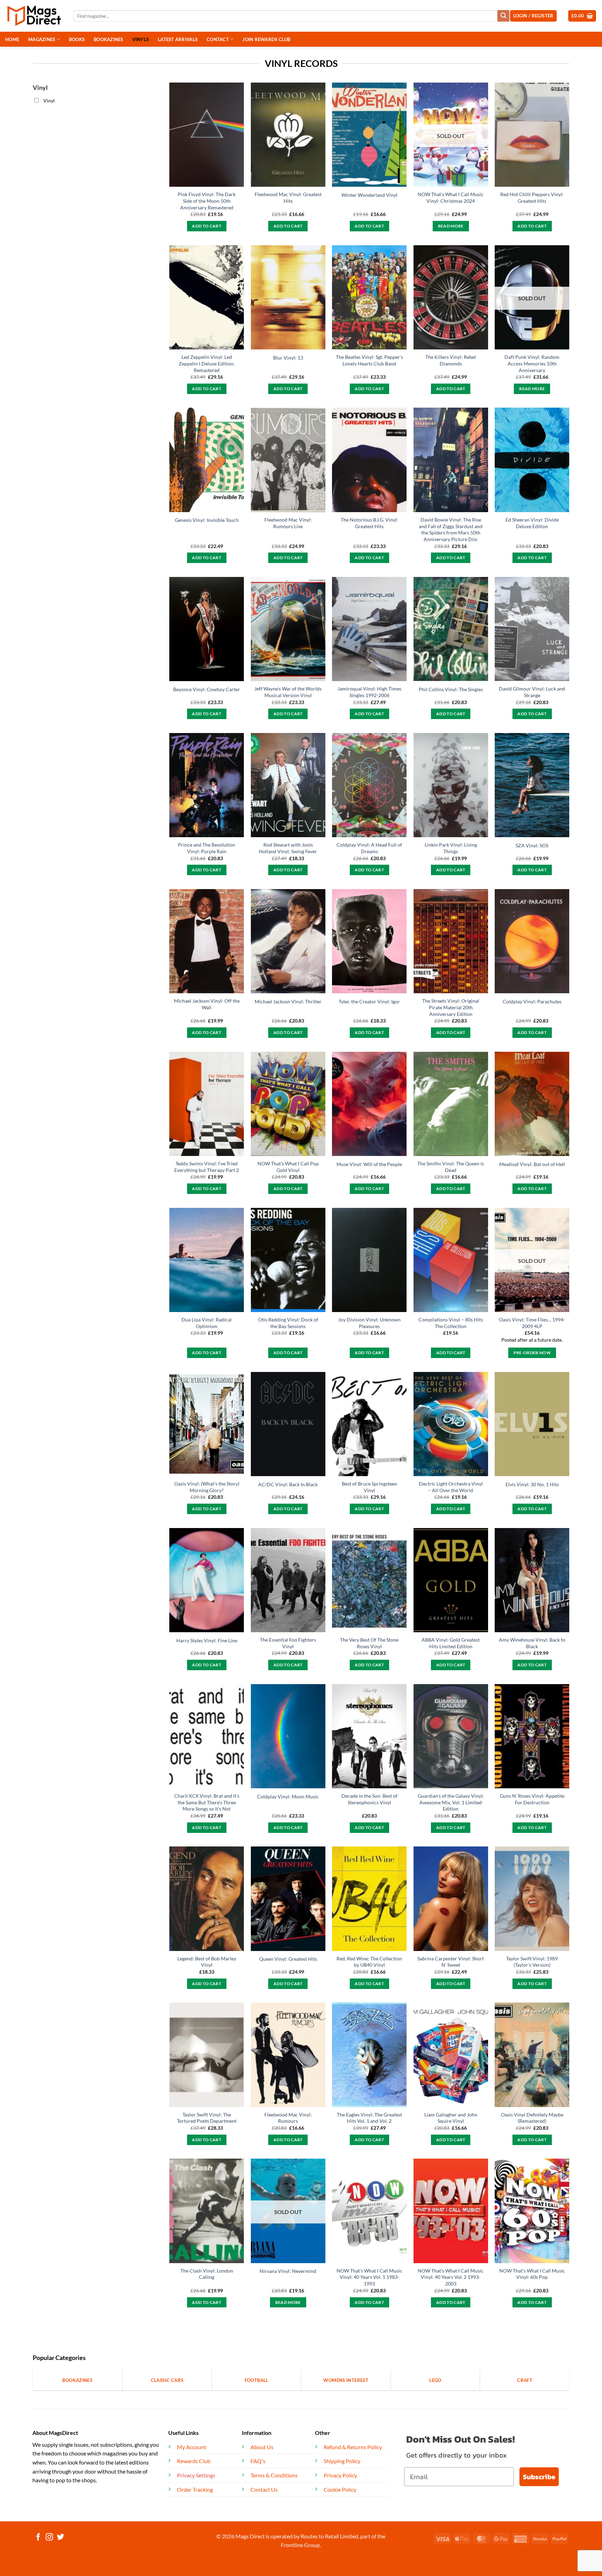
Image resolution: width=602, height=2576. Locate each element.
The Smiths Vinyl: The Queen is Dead (451, 1167)
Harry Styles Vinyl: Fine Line (207, 1640)
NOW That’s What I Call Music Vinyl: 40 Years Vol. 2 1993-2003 (451, 2277)
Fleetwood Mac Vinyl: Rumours (288, 2118)
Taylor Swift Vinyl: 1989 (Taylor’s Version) (532, 1962)
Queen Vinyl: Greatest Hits (288, 1959)
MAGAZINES (42, 39)
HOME (12, 39)
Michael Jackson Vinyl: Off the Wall (207, 1004)
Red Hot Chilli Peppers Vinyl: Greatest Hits (532, 198)
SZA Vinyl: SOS (532, 845)
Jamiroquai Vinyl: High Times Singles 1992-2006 (369, 692)
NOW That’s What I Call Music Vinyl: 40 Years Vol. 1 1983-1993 (369, 2277)
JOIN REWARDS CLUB (266, 39)
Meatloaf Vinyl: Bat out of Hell (532, 1164)
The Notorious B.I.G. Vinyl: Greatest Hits (369, 523)
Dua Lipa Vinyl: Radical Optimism (207, 1323)
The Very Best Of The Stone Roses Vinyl (369, 1643)
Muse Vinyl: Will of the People (369, 1164)
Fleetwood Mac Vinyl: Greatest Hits (288, 198)
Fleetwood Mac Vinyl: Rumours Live (288, 523)
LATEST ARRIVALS (178, 39)
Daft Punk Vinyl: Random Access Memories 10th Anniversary (532, 363)
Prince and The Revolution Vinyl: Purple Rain (207, 848)
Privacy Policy (340, 2475)
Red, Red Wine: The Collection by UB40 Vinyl (369, 1962)
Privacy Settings (196, 2475)
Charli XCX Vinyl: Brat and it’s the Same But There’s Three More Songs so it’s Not (207, 1802)
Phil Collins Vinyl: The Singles (451, 689)
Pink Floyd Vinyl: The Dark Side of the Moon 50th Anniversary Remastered (207, 201)
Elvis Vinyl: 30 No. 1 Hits (532, 1484)
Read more (451, 226)
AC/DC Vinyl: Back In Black (288, 1484)
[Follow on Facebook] (38, 2538)
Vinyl (49, 101)
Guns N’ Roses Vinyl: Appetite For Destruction (532, 1799)
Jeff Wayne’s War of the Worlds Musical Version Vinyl (288, 692)
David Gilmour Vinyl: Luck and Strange (532, 692)
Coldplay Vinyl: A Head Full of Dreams (369, 848)
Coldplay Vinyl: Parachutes (532, 1001)
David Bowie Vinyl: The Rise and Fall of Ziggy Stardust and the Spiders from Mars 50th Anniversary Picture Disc (451, 529)
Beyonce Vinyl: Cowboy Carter (207, 689)
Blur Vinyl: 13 (288, 358)
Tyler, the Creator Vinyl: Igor (369, 1001)
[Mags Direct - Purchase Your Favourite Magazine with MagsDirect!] (34, 16)
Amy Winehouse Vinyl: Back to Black (532, 1643)
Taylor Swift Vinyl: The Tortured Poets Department (207, 2118)
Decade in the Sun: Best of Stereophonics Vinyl (369, 1799)
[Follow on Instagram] (49, 2538)
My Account (192, 2447)
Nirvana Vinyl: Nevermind (288, 2271)
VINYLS (141, 39)
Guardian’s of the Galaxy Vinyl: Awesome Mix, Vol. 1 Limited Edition (451, 1802)
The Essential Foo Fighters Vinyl (288, 1643)
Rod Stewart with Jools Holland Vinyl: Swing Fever (288, 848)
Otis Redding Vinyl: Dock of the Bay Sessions (288, 1323)
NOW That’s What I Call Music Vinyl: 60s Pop (532, 2274)
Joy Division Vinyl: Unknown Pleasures (369, 1323)
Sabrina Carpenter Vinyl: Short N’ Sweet (451, 1962)
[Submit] (503, 16)
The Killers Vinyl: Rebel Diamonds (451, 360)
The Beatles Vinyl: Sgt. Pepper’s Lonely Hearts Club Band (369, 360)
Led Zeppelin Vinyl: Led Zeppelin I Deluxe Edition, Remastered (207, 363)
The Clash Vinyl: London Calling (207, 2274)
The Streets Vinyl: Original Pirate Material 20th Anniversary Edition (451, 1007)
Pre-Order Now (532, 1353)
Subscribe (539, 2477)
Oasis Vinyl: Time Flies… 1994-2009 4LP (532, 1323)
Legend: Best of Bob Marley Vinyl (207, 1962)
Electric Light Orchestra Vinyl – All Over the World (451, 1487)
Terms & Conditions (274, 2475)
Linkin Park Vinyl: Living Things (451, 848)
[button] (582, 16)
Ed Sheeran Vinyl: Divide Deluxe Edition (532, 523)
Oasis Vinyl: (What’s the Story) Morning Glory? (207, 1487)
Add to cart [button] (207, 226)
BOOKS (77, 39)
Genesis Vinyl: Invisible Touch (207, 520)
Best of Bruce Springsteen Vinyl (369, 1487)
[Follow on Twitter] (60, 2538)
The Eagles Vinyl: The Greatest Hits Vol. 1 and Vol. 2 (369, 2118)
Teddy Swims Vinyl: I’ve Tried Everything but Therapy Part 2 (207, 1167)
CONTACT (218, 39)
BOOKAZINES (109, 39)
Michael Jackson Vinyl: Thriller (288, 1001)
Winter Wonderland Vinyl (369, 195)
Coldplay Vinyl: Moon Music (288, 1796)
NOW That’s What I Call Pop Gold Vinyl (288, 1167)
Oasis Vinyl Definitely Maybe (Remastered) (532, 2118)
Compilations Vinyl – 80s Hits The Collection (451, 1323)
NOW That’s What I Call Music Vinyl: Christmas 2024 (451, 198)
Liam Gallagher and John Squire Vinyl (451, 2118)
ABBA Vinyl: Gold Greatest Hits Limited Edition (451, 1643)
